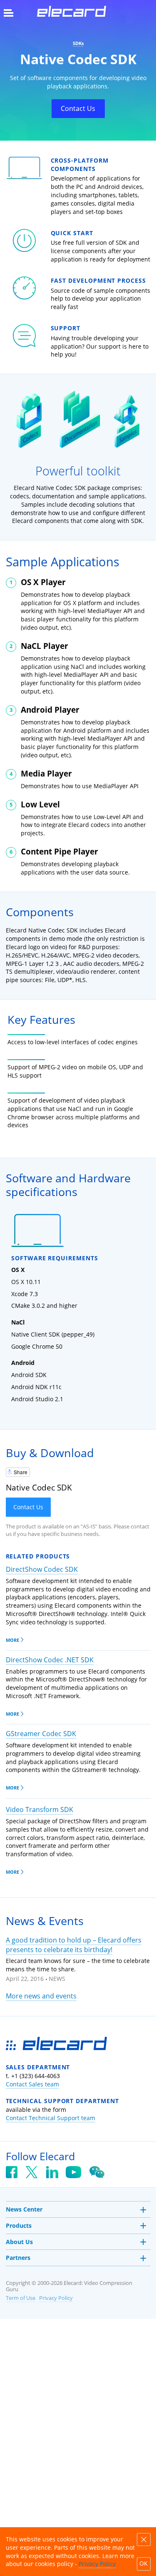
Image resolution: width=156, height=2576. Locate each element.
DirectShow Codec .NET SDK (50, 1660)
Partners (18, 2258)
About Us (19, 2242)
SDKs (78, 43)
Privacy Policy (56, 2298)
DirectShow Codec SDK (42, 1569)
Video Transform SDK (40, 1809)
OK (144, 2563)
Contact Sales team (32, 2084)
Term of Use (21, 2298)
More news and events (41, 1996)
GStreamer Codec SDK (41, 1734)
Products (19, 2225)
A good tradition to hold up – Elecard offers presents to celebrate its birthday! (74, 1945)
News (57, 1979)
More (12, 1640)
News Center (24, 2209)
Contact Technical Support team (51, 2118)
